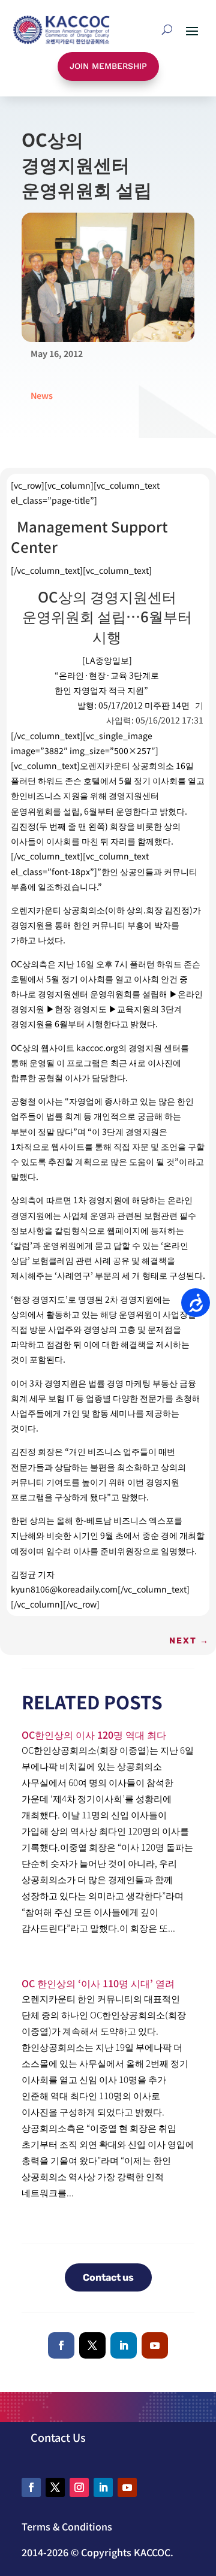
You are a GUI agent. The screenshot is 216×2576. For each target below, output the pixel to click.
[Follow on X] (92, 2345)
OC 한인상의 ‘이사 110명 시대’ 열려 (98, 1983)
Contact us (108, 2277)
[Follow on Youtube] (155, 2345)
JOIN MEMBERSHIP (108, 66)
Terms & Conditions (67, 2526)
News (42, 395)
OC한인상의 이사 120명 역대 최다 (94, 1735)
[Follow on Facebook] (61, 2345)
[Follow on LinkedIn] (124, 2345)
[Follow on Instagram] (79, 2487)
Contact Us (58, 2437)
